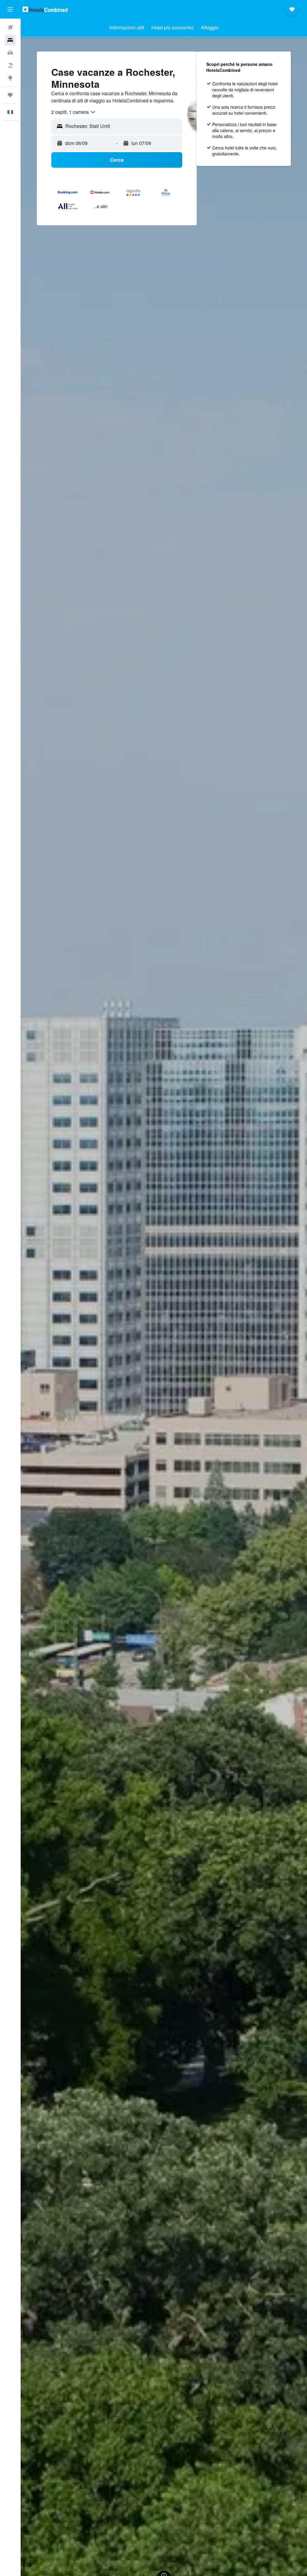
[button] (10, 9)
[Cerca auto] (10, 53)
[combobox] (74, 112)
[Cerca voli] (10, 28)
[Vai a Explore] (10, 78)
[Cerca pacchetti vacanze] (10, 65)
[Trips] (10, 95)
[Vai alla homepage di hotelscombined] (45, 9)
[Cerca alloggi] (10, 40)
